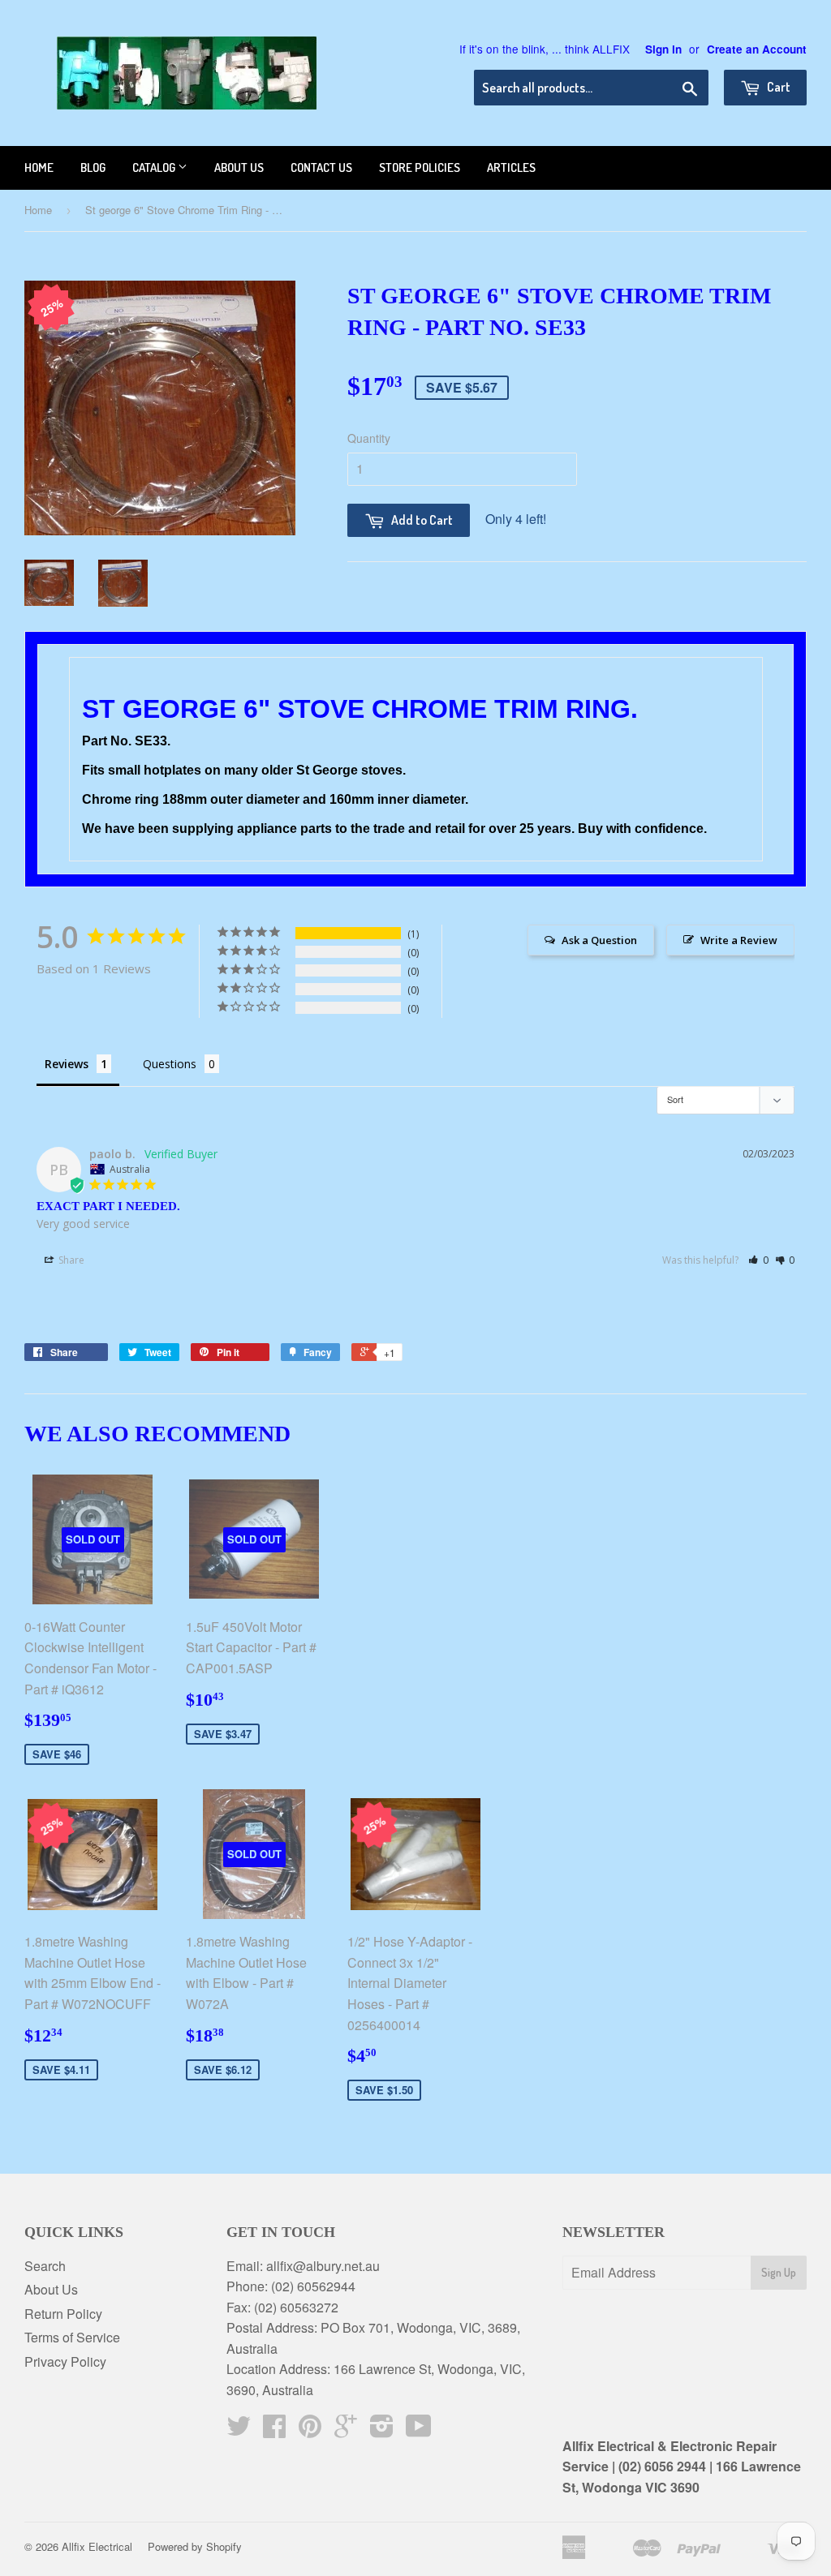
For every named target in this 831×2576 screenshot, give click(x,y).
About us (239, 167)
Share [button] (70, 1260)
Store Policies (420, 167)
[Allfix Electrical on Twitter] (239, 2430)
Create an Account (757, 49)
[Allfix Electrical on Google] (346, 2430)
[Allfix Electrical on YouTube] (419, 2430)
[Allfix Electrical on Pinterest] (310, 2430)
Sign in (663, 49)
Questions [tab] (170, 1064)
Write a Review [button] (739, 940)
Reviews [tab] (67, 1064)
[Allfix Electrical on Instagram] (382, 2430)
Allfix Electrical (97, 2546)
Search (45, 2266)
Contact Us (321, 167)
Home (39, 167)
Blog (93, 167)
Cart (777, 87)
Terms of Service (72, 2337)
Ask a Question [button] (599, 940)
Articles (511, 167)
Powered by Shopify (195, 2546)
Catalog (155, 167)
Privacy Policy (65, 2361)
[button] (758, 1260)
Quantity (369, 438)
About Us (51, 2289)
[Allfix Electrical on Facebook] (274, 2430)
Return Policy (63, 2314)
